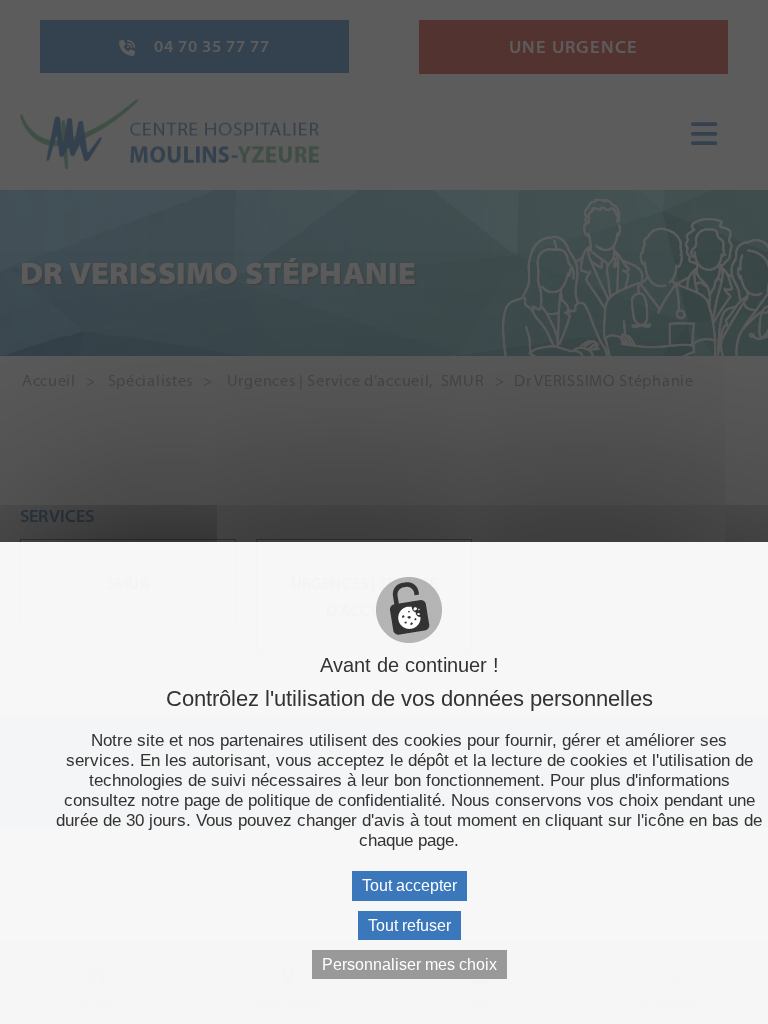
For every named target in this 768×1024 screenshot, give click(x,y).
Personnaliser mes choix (409, 964)
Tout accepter (409, 885)
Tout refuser (409, 925)
